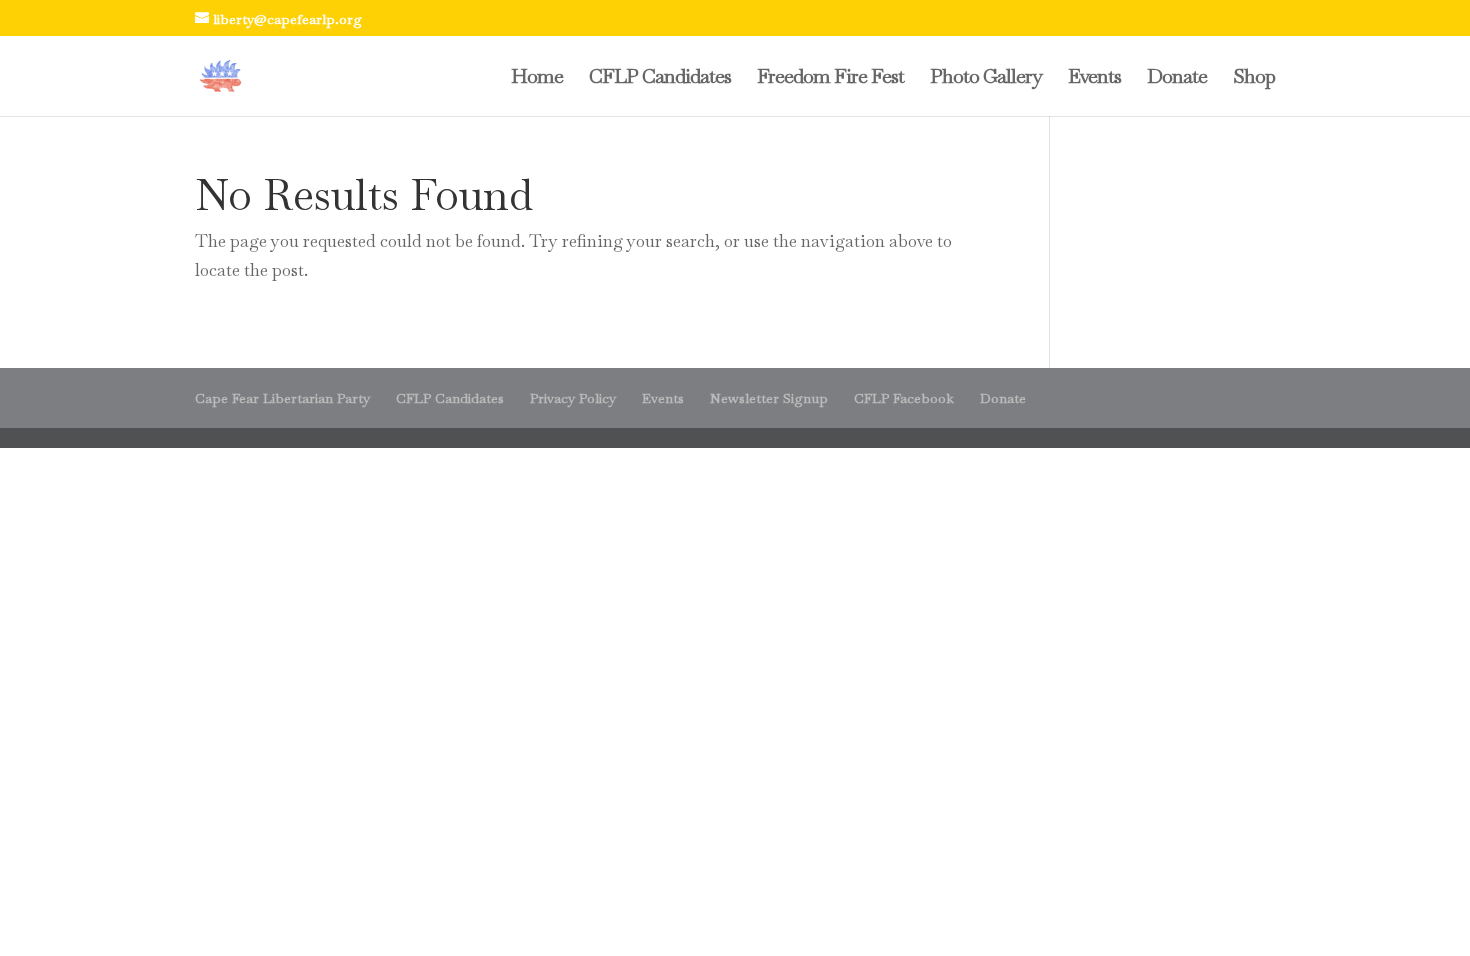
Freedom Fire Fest (830, 79)
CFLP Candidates (660, 79)
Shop (1254, 79)
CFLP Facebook (904, 398)
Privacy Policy (573, 398)
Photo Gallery (986, 79)
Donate (1177, 79)
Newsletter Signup (769, 398)
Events (1094, 79)
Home (537, 79)
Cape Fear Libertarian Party (282, 398)
